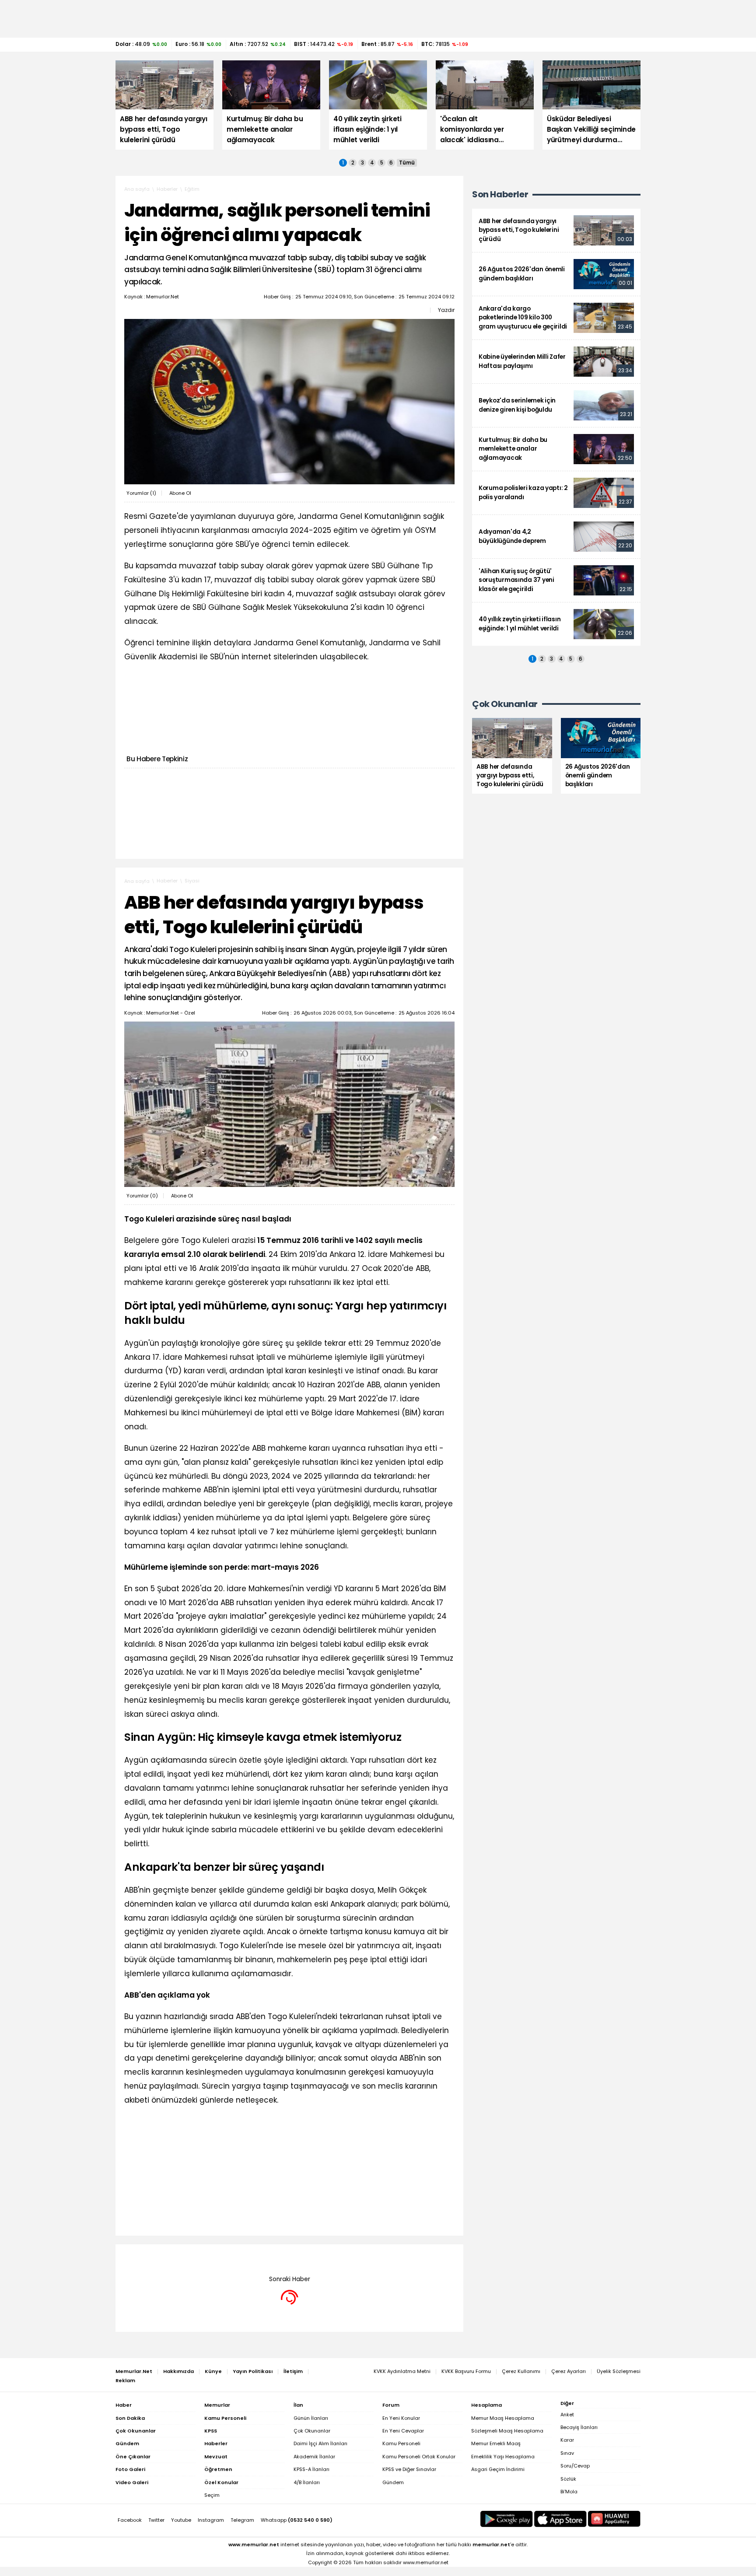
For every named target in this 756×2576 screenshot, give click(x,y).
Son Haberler (500, 194)
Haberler (167, 189)
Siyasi (192, 881)
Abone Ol (180, 493)
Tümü (407, 163)
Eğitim (192, 189)
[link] (556, 230)
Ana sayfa (137, 189)
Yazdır (446, 310)
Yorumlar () (141, 493)
